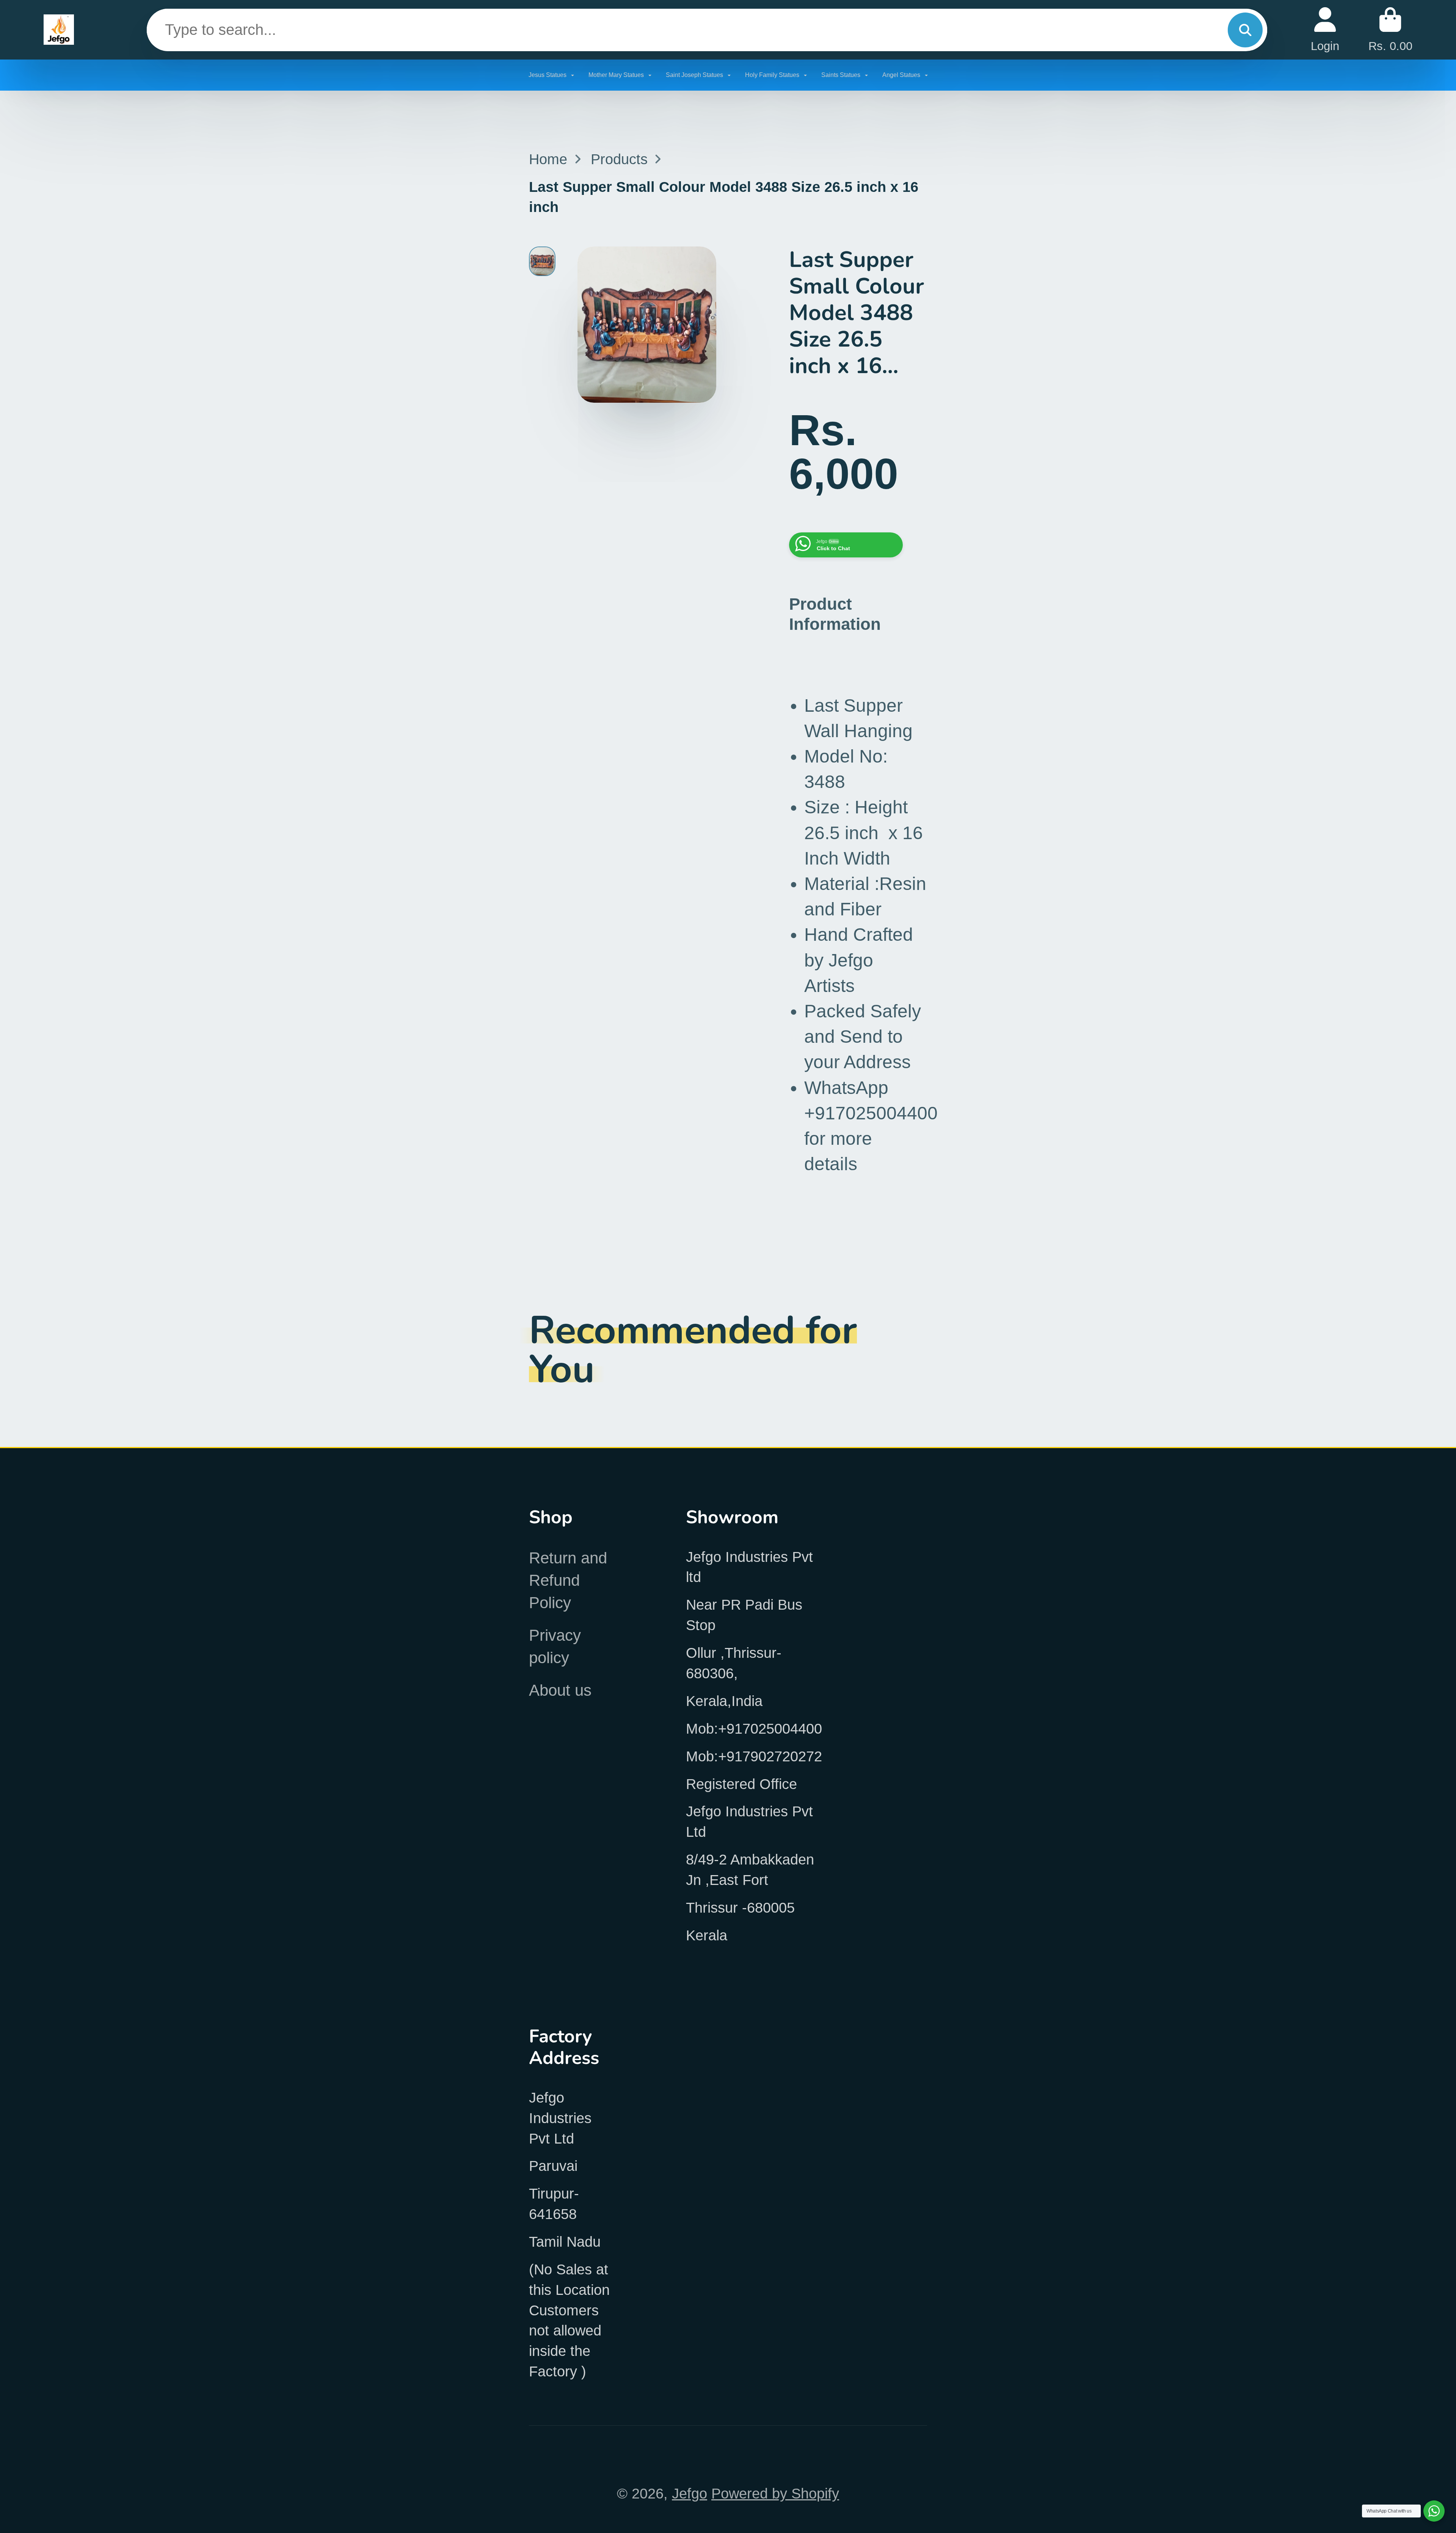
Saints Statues (842, 75)
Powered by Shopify (775, 2493)
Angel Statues (902, 75)
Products (619, 159)
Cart (1390, 30)
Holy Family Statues (773, 75)
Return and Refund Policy (568, 1580)
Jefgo (690, 2493)
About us (560, 1690)
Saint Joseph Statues (695, 75)
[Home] (59, 30)
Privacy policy (555, 1646)
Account (1325, 30)
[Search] (1245, 30)
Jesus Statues (548, 75)
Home (548, 159)
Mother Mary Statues (617, 75)
